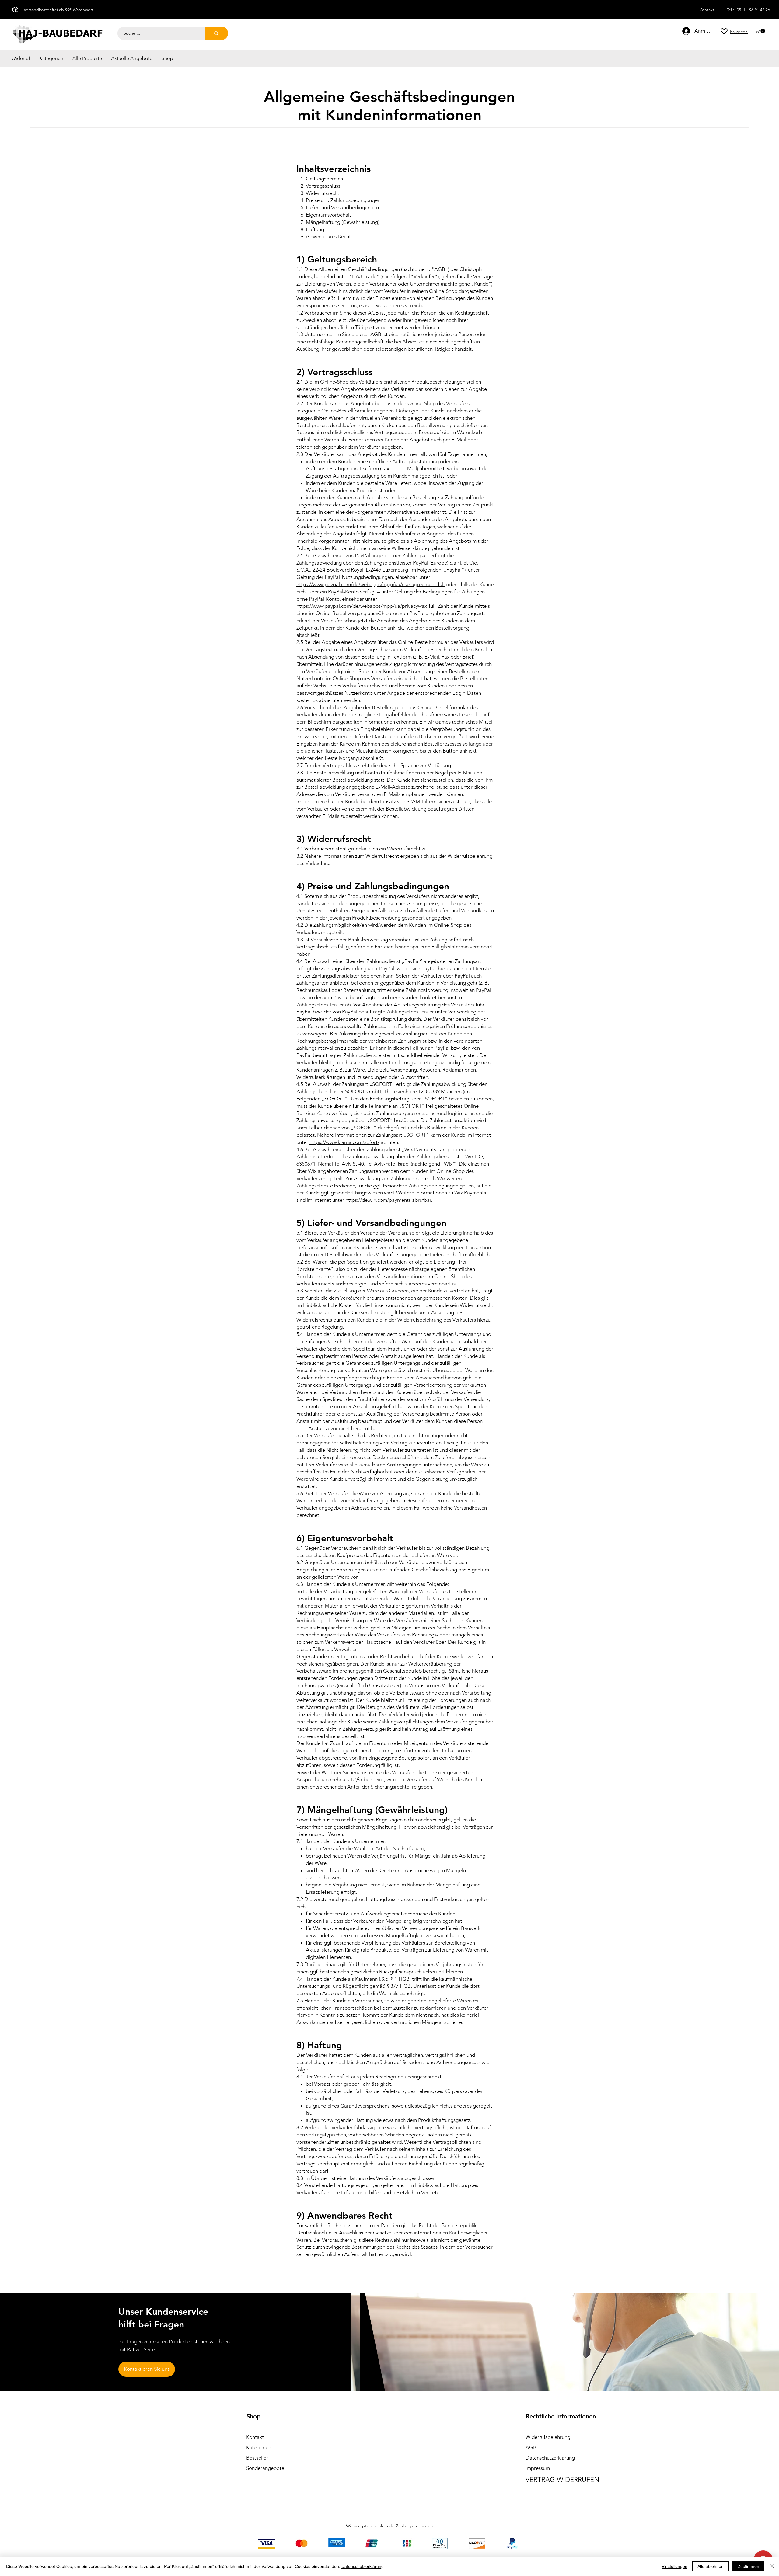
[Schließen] (772, 2566)
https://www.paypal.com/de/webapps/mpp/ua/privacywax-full (366, 606)
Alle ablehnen (711, 2566)
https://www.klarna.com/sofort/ (344, 1142)
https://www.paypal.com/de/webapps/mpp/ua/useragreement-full (370, 584)
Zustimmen (748, 2566)
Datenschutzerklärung (363, 2566)
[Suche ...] (216, 33)
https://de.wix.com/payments (378, 1200)
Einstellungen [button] (674, 2566)
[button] (761, 31)
